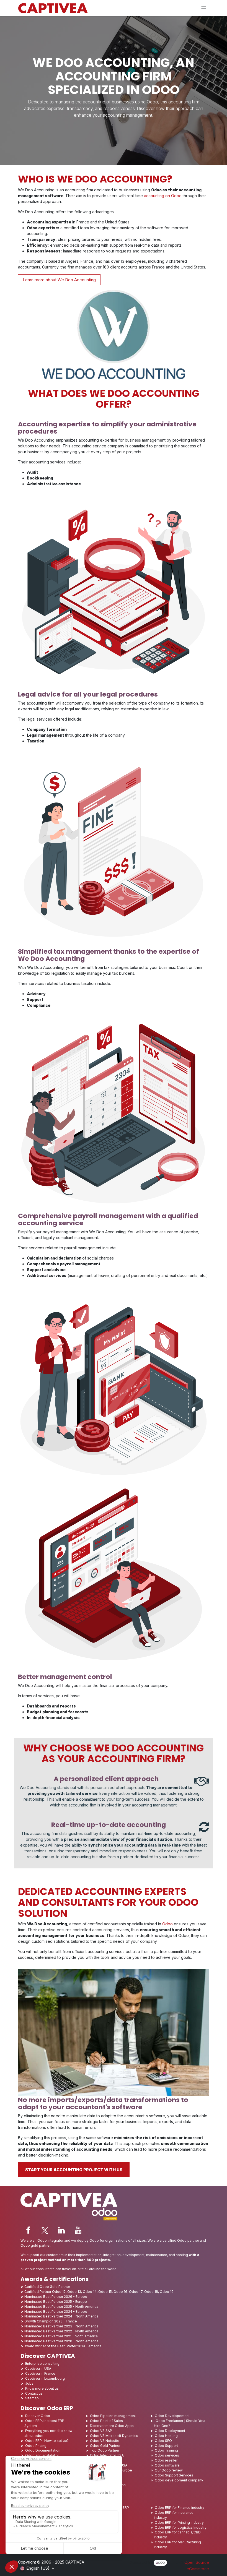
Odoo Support (166, 2446)
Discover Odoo (38, 2416)
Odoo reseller (166, 2460)
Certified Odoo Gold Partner (47, 2287)
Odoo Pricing (36, 2446)
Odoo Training (166, 2450)
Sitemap (32, 2398)
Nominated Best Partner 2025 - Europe (56, 2302)
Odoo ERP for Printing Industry (179, 2522)
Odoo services (167, 2455)
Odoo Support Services (174, 2475)
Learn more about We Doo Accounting (59, 280)
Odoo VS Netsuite (105, 2441)
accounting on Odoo (163, 196)
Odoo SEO (163, 2441)
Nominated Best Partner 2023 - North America (61, 2326)
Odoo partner (188, 2240)
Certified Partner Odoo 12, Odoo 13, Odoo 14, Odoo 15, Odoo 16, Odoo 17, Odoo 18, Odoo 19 (99, 2292)
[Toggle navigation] (204, 8)
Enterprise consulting (42, 2363)
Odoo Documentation (43, 2450)
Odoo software (167, 2465)
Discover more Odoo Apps (112, 2426)
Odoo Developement (172, 2416)
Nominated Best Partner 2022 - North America (61, 2331)
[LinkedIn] (61, 2230)
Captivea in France (40, 2373)
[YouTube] (78, 2230)
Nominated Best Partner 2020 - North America (61, 2341)
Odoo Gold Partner (105, 2446)
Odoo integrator (50, 2240)
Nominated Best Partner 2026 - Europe (56, 2297)
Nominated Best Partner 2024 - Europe (56, 2312)
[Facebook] (28, 2230)
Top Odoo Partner (105, 2450)
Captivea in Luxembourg (45, 2378)
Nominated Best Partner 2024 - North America (61, 2316)
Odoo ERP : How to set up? (47, 2441)
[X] (45, 2230)
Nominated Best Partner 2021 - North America (61, 2336)
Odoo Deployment (170, 2431)
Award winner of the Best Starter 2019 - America (63, 2346)
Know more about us (42, 2388)
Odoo (168, 1924)
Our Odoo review (169, 2470)
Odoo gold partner (35, 2245)
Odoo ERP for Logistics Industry (181, 2527)
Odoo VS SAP (101, 2431)
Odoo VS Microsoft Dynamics (114, 2436)
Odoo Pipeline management (113, 2416)
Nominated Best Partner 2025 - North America (61, 2307)
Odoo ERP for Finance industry (180, 2508)
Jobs (30, 2383)
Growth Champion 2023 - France (51, 2321)
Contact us (34, 2393)
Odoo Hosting (166, 2436)
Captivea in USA (38, 2368)
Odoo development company (179, 2480)
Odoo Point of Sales (106, 2421)
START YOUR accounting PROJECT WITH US (74, 2170)
